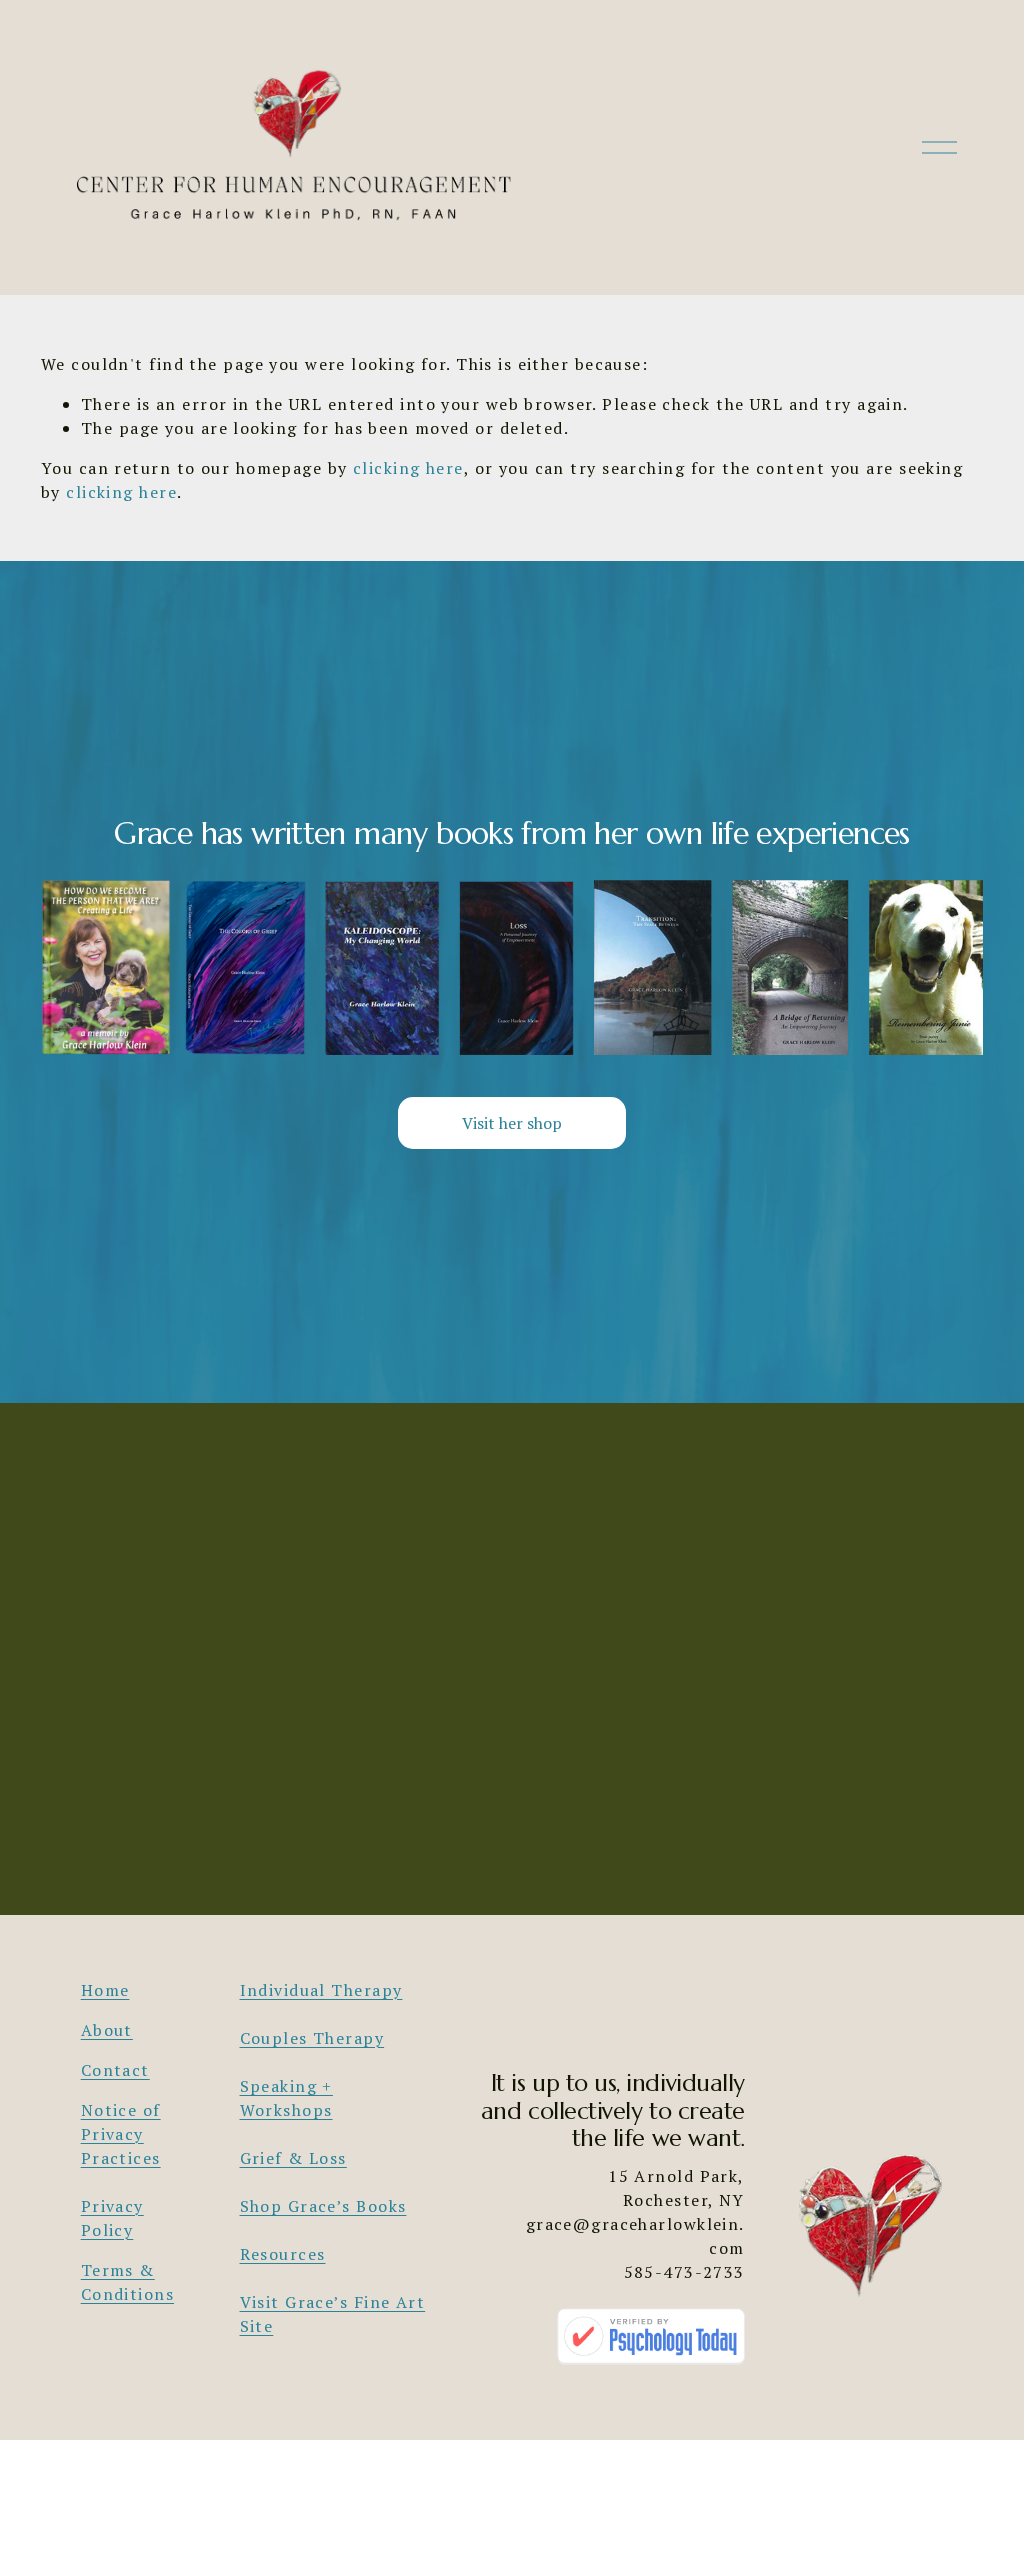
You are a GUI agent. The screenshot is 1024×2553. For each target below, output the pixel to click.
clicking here (408, 468)
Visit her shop (512, 1123)
